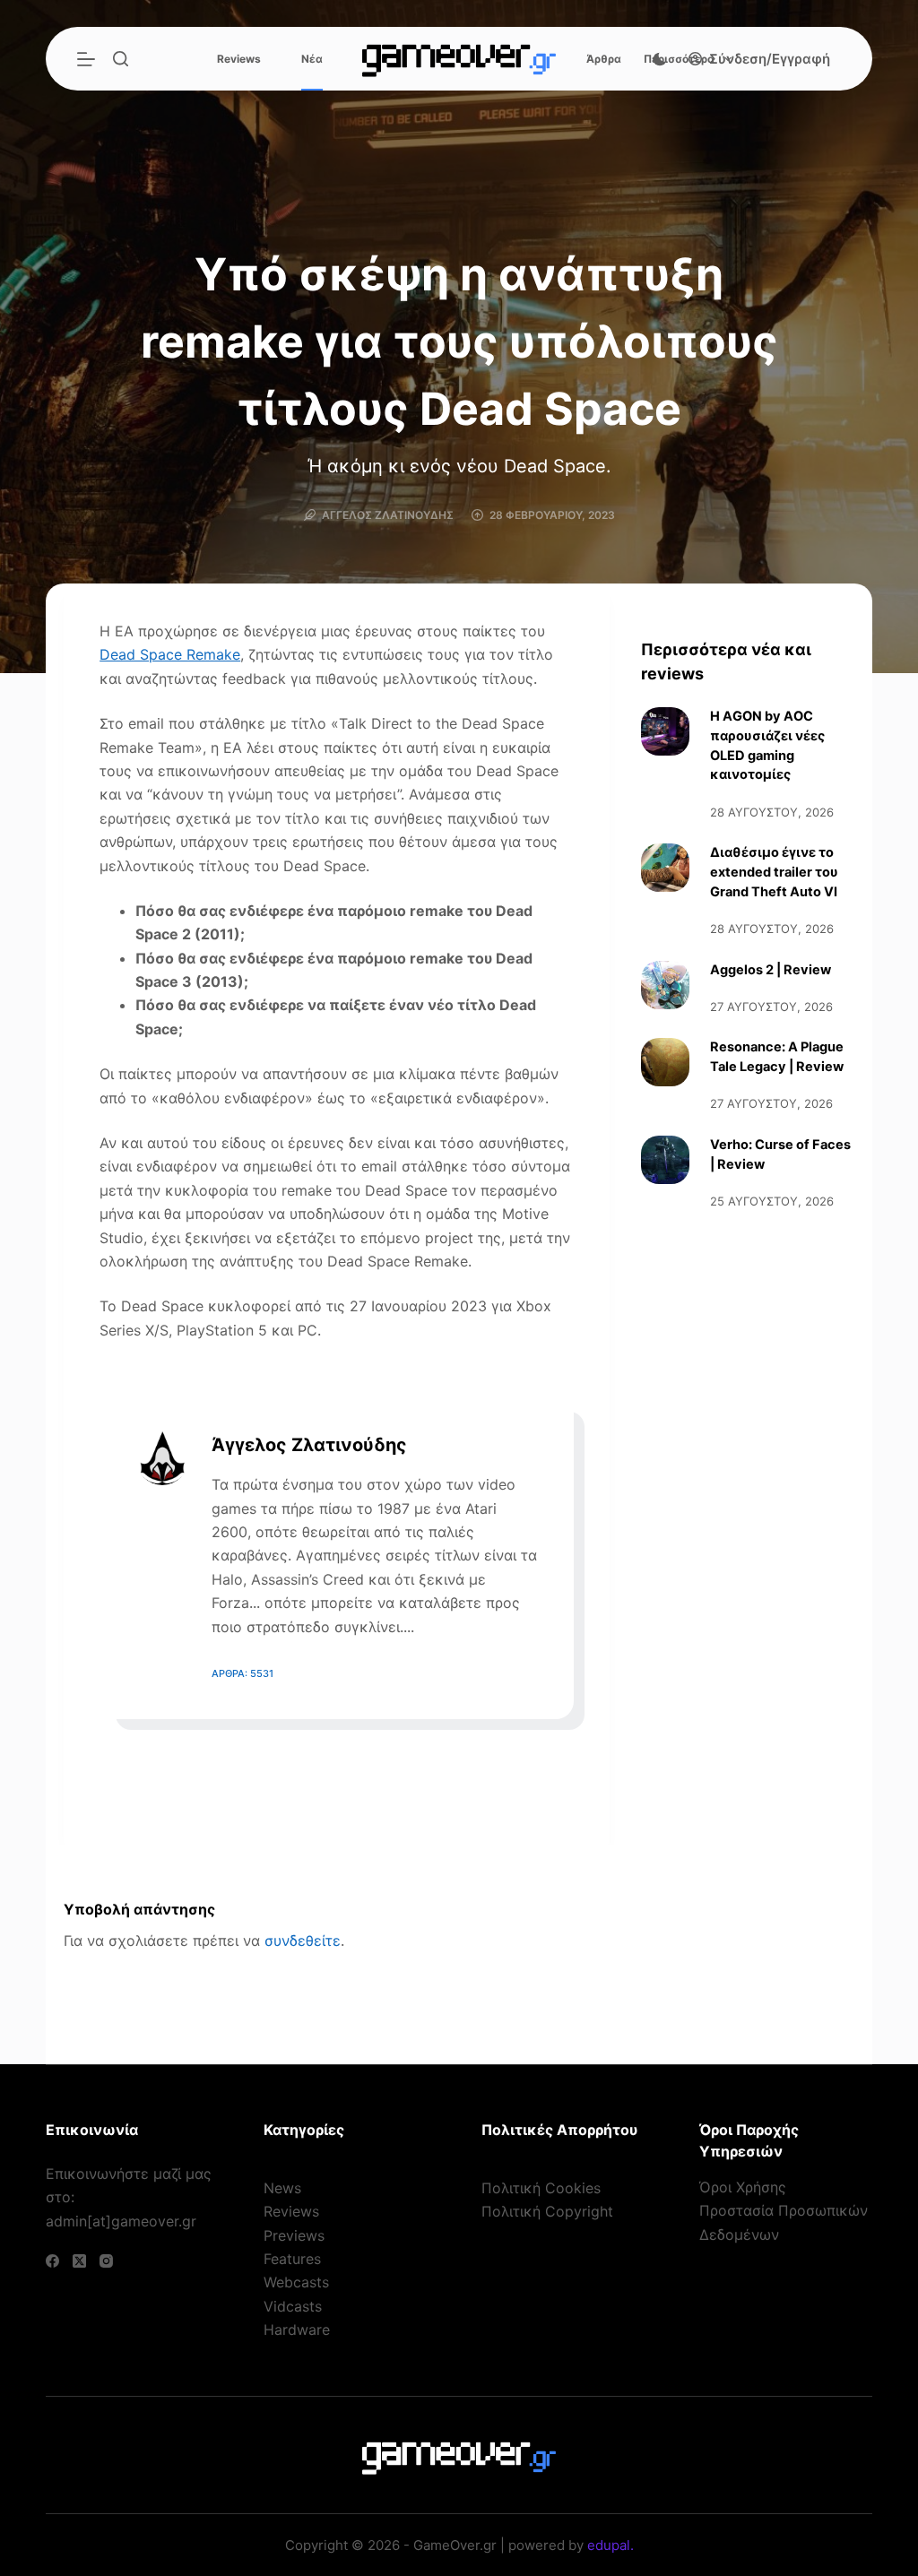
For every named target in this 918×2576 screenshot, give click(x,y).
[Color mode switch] (660, 59)
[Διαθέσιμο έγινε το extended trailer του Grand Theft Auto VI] (665, 868)
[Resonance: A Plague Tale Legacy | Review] (665, 1062)
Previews (294, 2235)
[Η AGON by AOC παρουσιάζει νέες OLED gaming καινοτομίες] (665, 731)
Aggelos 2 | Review (771, 970)
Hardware (297, 2330)
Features (292, 2259)
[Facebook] (52, 2261)
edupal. (611, 2545)
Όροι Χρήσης (743, 2187)
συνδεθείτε (303, 1941)
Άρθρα (604, 59)
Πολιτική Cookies (541, 2188)
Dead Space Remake (170, 654)
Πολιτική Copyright (547, 2211)
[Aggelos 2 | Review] (665, 985)
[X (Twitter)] (79, 2261)
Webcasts (296, 2282)
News (282, 2188)
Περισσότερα (679, 59)
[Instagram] (106, 2261)
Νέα (312, 59)
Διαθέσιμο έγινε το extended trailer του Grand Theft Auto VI (774, 872)
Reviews (239, 59)
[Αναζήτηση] (121, 59)
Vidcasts (293, 2306)
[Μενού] (86, 59)
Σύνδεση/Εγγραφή (770, 59)
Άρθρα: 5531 (242, 1673)
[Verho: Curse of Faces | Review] (665, 1160)
